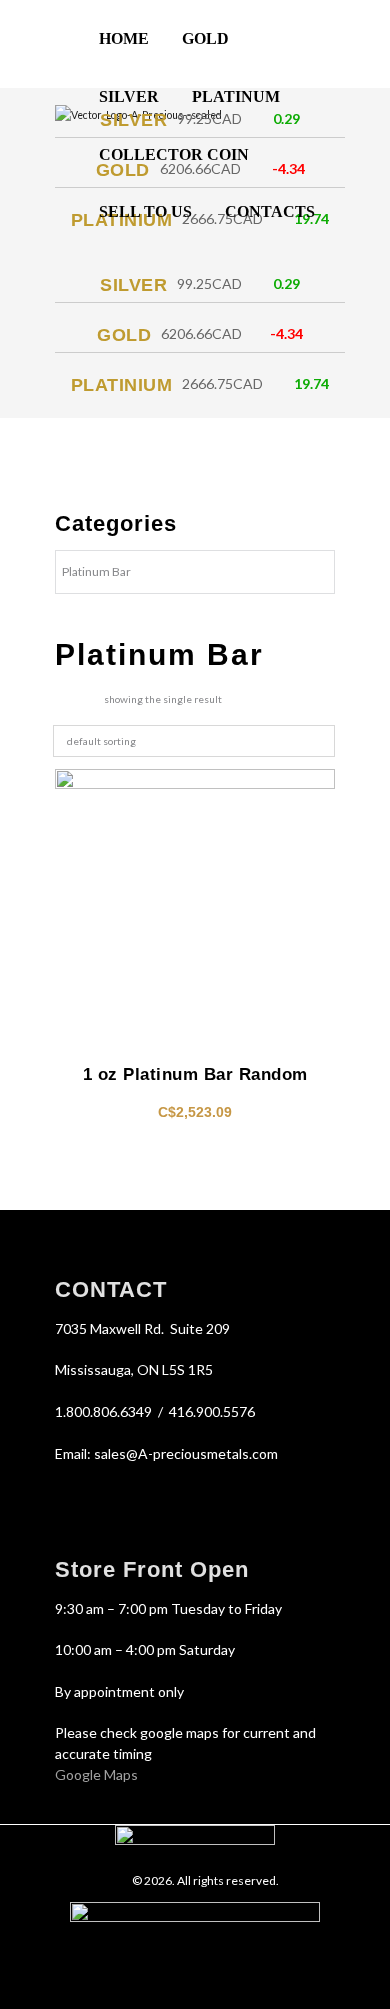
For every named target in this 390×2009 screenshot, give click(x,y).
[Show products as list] (91, 700)
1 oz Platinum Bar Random (195, 1074)
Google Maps (96, 1774)
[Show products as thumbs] (60, 700)
